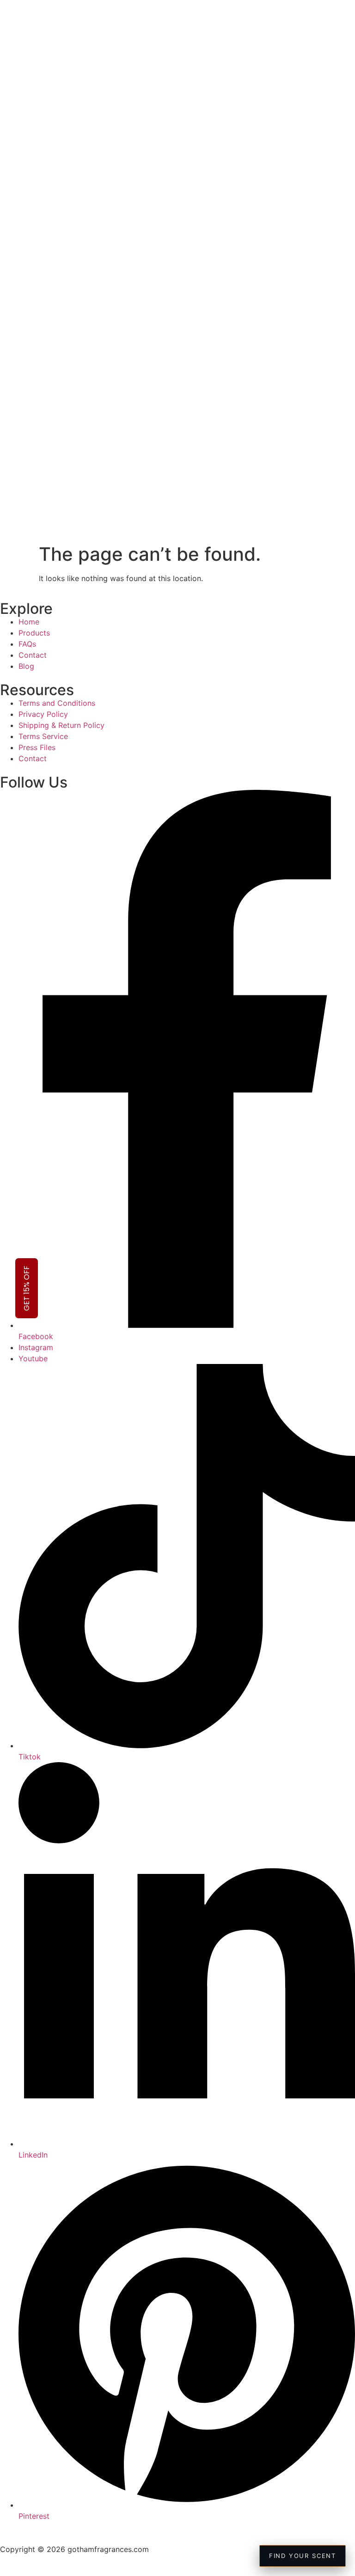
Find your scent (303, 2556)
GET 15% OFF (27, 1288)
